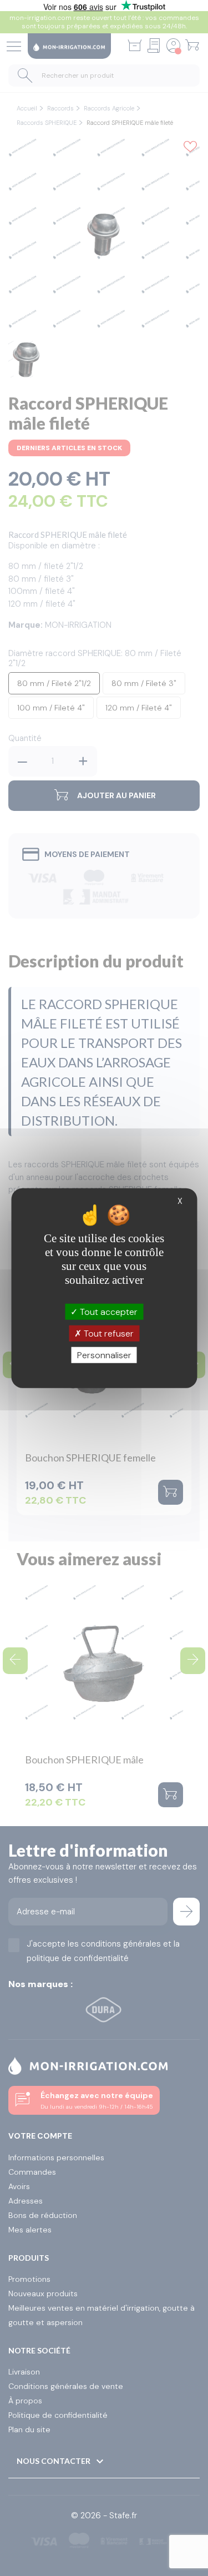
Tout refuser (108, 1333)
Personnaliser (104, 1355)
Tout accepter (108, 1311)
